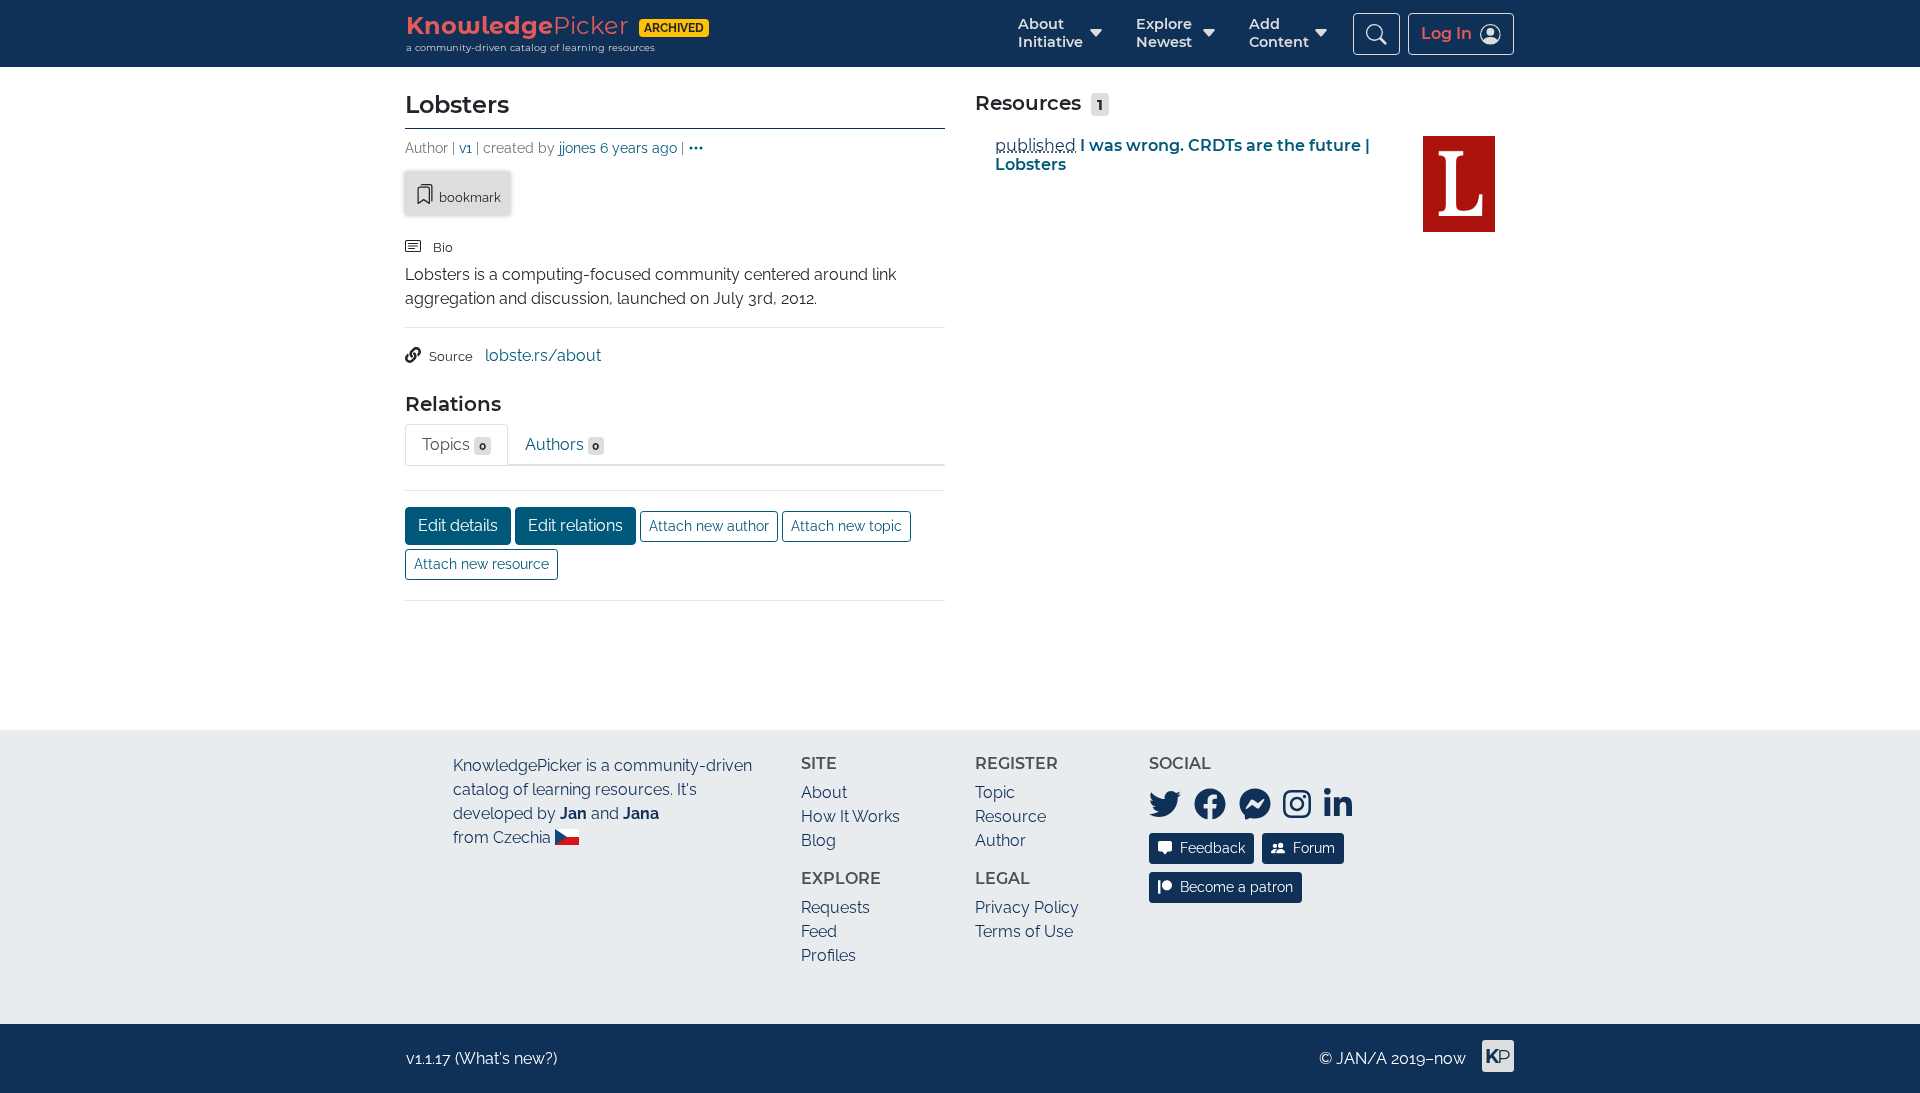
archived (674, 27)
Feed (819, 931)
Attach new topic (846, 526)
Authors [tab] (562, 444)
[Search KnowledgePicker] (1376, 34)
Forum (1314, 848)
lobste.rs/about (543, 355)
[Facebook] (1210, 805)
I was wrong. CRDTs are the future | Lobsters (1182, 155)
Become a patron (1236, 887)
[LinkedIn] (1338, 805)
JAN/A (1361, 1058)
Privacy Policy (1027, 907)
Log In (1446, 33)
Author (1000, 840)
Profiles (828, 955)
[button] (1050, 33)
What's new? (506, 1058)
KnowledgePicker (517, 765)
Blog (818, 840)
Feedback (1212, 848)
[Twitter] (1165, 805)
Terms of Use (1024, 931)
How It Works (850, 816)
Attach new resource (481, 564)
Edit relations (575, 525)
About (824, 792)
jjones (577, 147)
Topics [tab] (454, 444)
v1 (465, 147)
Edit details (458, 525)
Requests (835, 907)
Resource (1010, 816)
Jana (641, 813)
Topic (995, 792)
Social (1180, 763)
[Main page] (1490, 1064)
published (1035, 145)
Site (819, 763)
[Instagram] (1297, 805)
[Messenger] (1255, 805)
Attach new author (709, 526)
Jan (573, 813)
